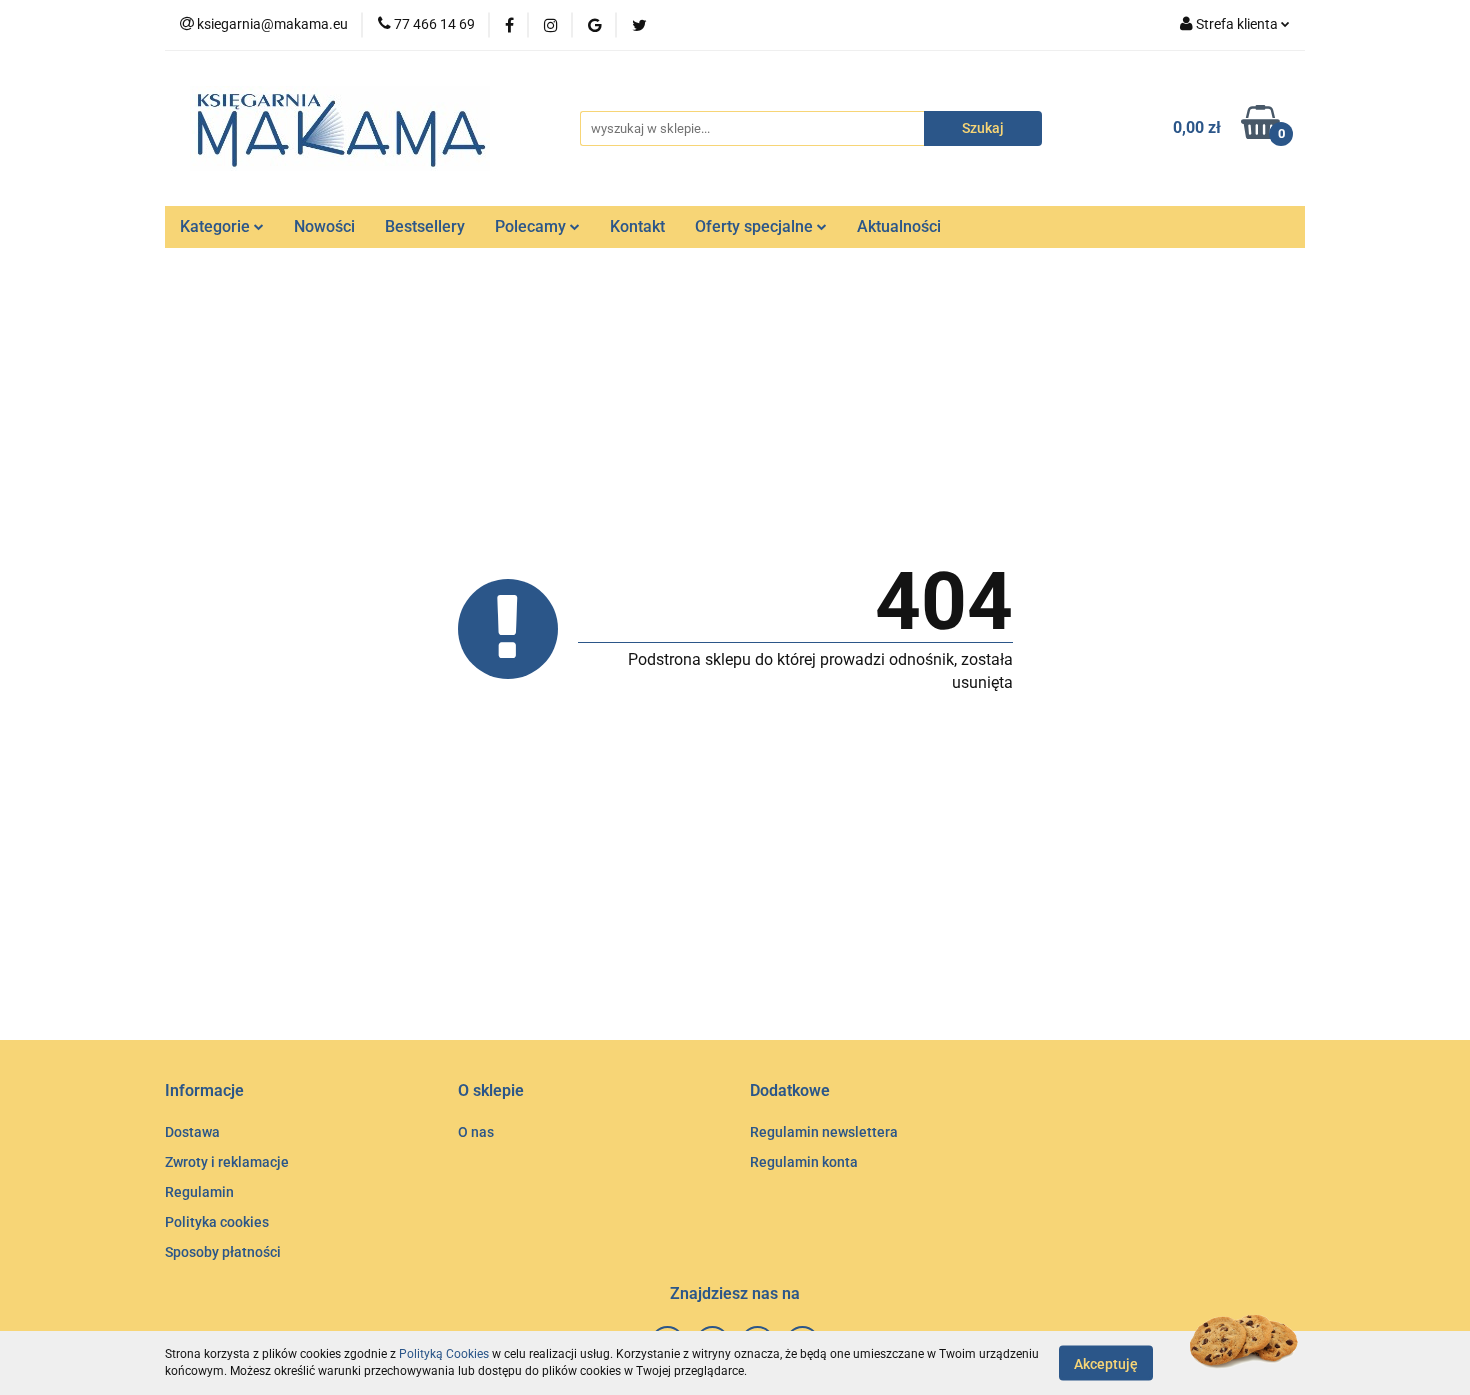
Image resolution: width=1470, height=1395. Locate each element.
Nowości (324, 226)
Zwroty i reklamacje (227, 1162)
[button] (204, 1091)
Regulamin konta (804, 1162)
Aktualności (899, 226)
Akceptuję (1106, 1363)
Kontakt (637, 226)
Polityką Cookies (444, 1354)
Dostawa (192, 1132)
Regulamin (199, 1192)
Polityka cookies (217, 1222)
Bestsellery (425, 226)
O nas (476, 1132)
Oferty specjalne (756, 226)
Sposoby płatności (223, 1252)
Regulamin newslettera (824, 1132)
